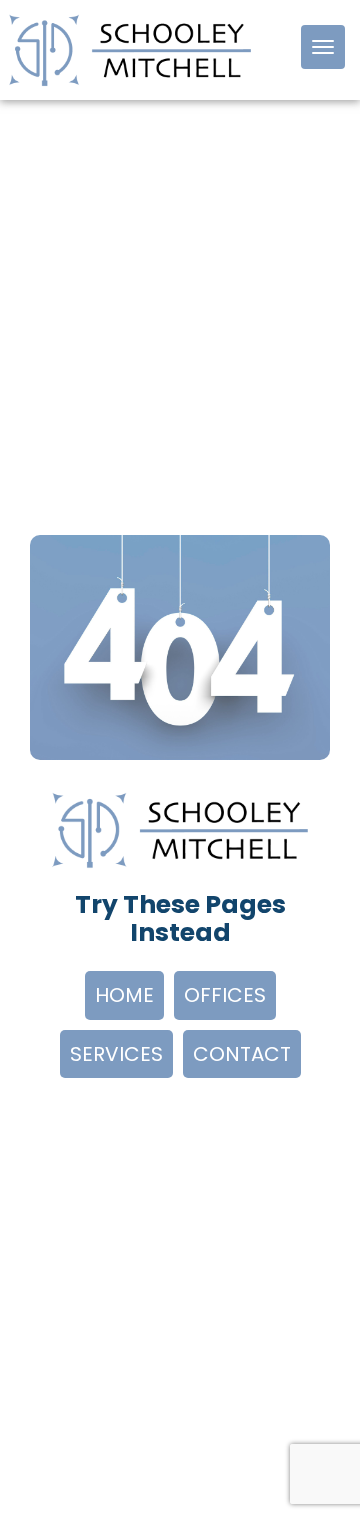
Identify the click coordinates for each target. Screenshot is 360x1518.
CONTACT (242, 1054)
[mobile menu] (323, 47)
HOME (124, 995)
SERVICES (116, 1054)
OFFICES (225, 995)
